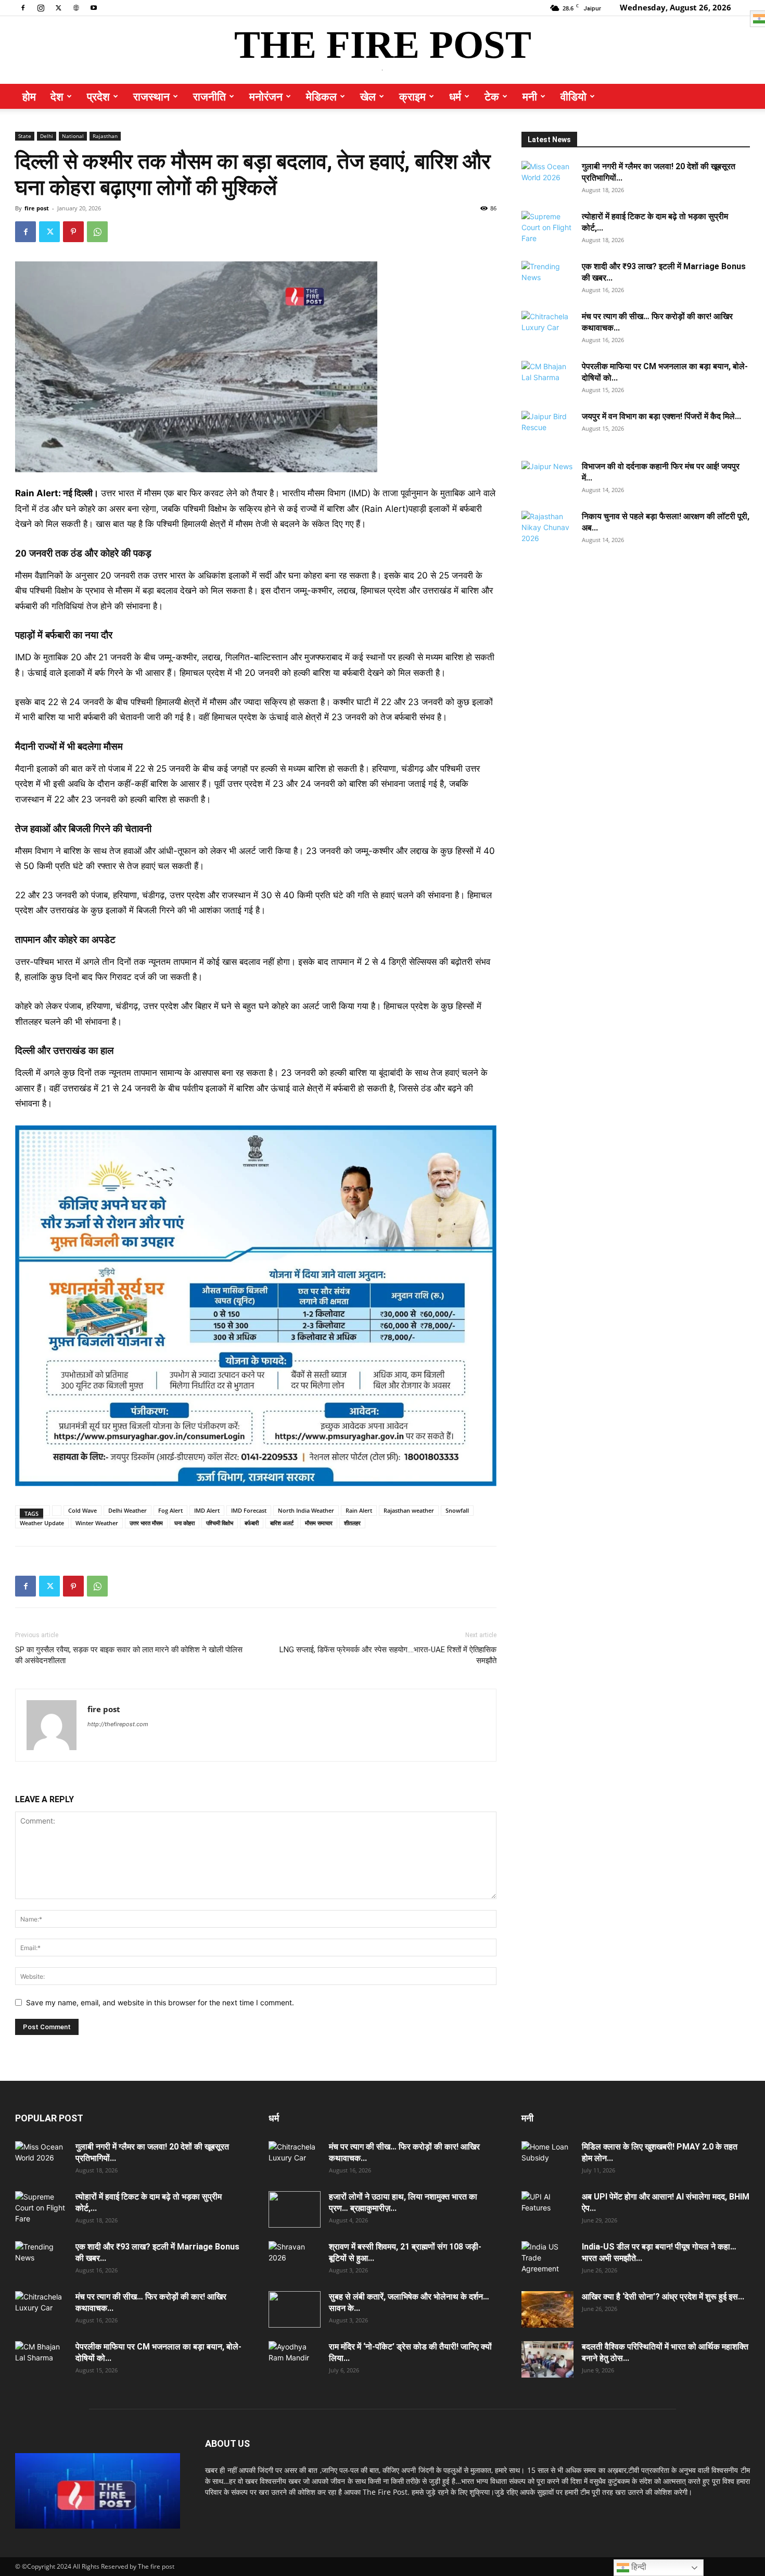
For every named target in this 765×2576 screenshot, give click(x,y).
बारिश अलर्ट (282, 1523)
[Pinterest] (73, 232)
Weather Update (42, 1523)
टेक (492, 96)
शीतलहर (352, 1523)
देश (57, 96)
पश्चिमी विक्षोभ (220, 1523)
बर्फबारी (252, 1523)
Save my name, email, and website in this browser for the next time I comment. (160, 2002)
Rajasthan (105, 136)
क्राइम (412, 96)
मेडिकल (321, 96)
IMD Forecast (249, 1510)
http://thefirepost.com (118, 1724)
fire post (37, 208)
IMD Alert (207, 1510)
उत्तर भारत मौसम (146, 1523)
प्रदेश (98, 96)
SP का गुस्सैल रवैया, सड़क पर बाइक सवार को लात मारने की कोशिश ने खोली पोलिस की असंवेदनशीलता (129, 1655)
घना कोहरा (184, 1523)
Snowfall (457, 1510)
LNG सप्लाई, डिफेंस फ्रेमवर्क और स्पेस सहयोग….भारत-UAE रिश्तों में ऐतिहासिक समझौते (388, 1655)
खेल (368, 96)
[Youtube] (94, 7)
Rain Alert (359, 1510)
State (25, 136)
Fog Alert (170, 1510)
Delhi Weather (127, 1510)
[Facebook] (23, 7)
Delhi (47, 136)
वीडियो (573, 96)
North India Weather (306, 1510)
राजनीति (209, 96)
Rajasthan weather (409, 1510)
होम (29, 96)
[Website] (76, 7)
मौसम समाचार (319, 1523)
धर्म (455, 96)
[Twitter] (58, 7)
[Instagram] (41, 7)
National (73, 136)
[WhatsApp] (97, 232)
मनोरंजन (266, 96)
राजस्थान (151, 96)
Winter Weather (97, 1523)
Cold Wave (82, 1510)
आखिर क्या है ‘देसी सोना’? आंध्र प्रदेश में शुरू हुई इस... (663, 2297)
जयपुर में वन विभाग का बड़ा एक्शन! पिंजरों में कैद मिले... (661, 416)
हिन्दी (638, 2567)
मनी (530, 96)
